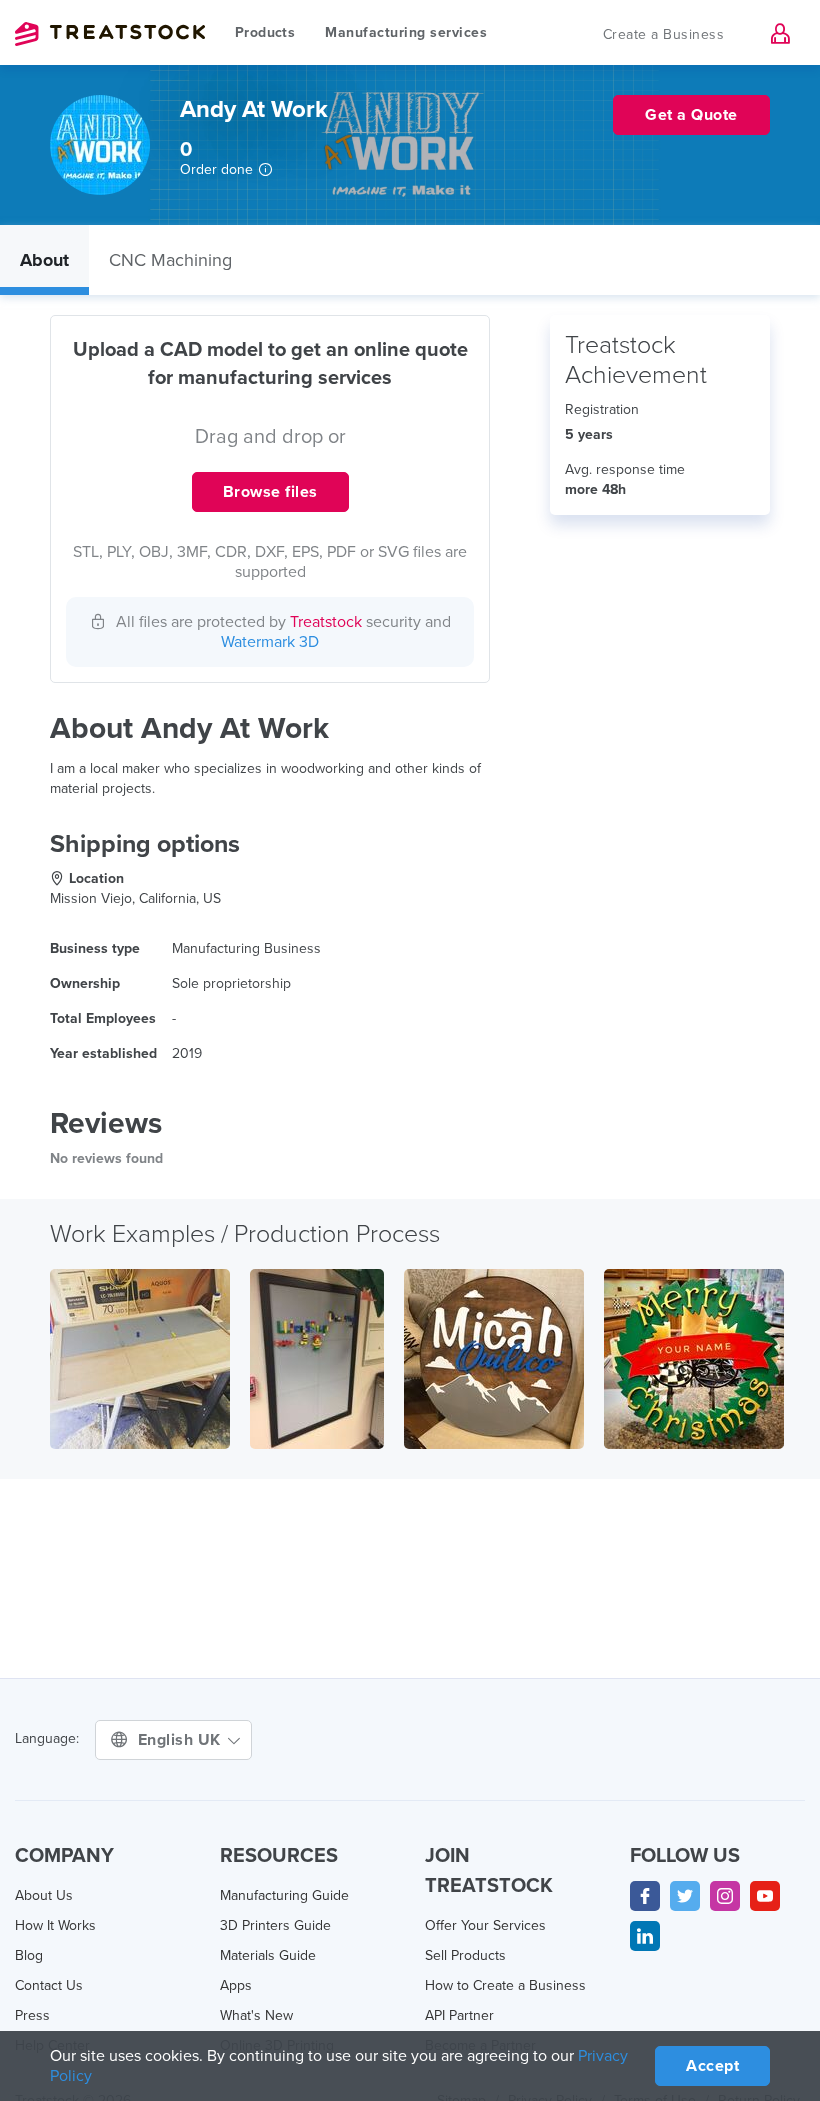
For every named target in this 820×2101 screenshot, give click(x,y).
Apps (236, 1985)
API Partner (459, 2015)
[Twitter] (685, 1896)
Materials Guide (268, 1955)
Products (265, 32)
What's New (256, 2015)
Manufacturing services (406, 32)
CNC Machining (170, 260)
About (44, 260)
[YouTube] (765, 1896)
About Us (44, 1895)
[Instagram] (725, 1896)
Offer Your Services (485, 1925)
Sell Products (465, 1955)
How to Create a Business (505, 1985)
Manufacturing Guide (284, 1895)
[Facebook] (645, 1896)
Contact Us (49, 1985)
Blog (29, 1955)
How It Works (55, 1925)
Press (32, 2015)
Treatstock (110, 34)
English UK (182, 1740)
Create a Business (664, 34)
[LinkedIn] (645, 1936)
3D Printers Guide (275, 1925)
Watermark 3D (270, 642)
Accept (712, 2066)
